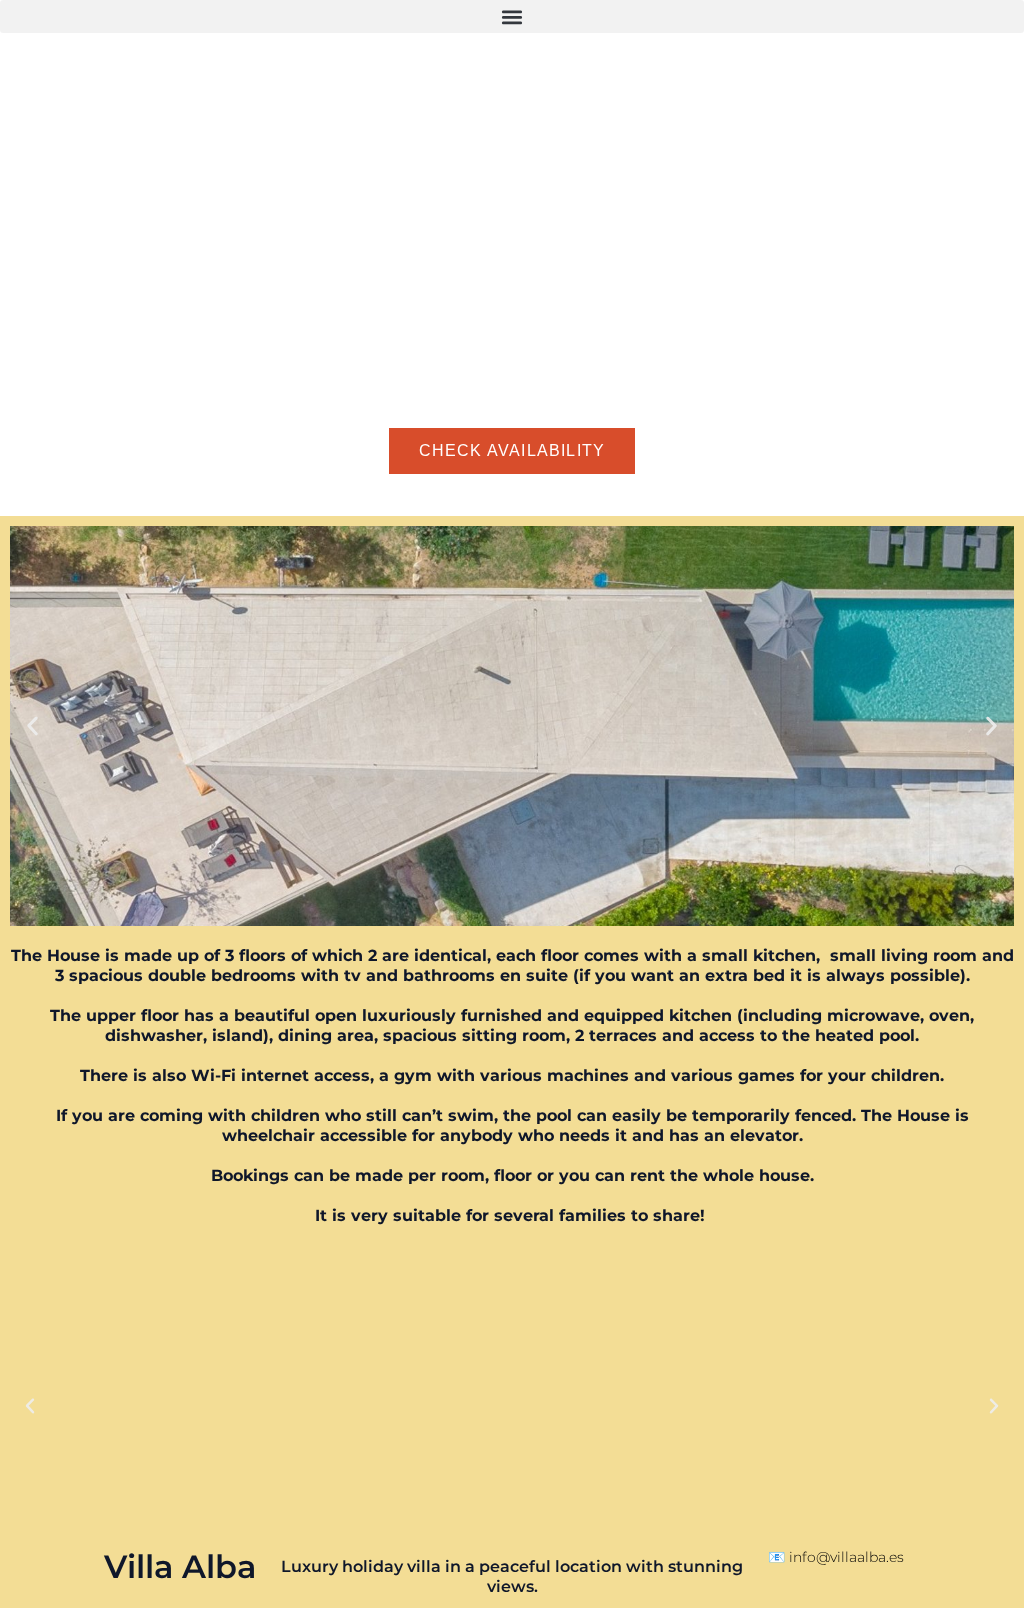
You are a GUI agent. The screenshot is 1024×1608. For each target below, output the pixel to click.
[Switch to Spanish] (65, 494)
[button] (512, 16)
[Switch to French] (103, 494)
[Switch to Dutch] (141, 494)
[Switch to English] (27, 494)
